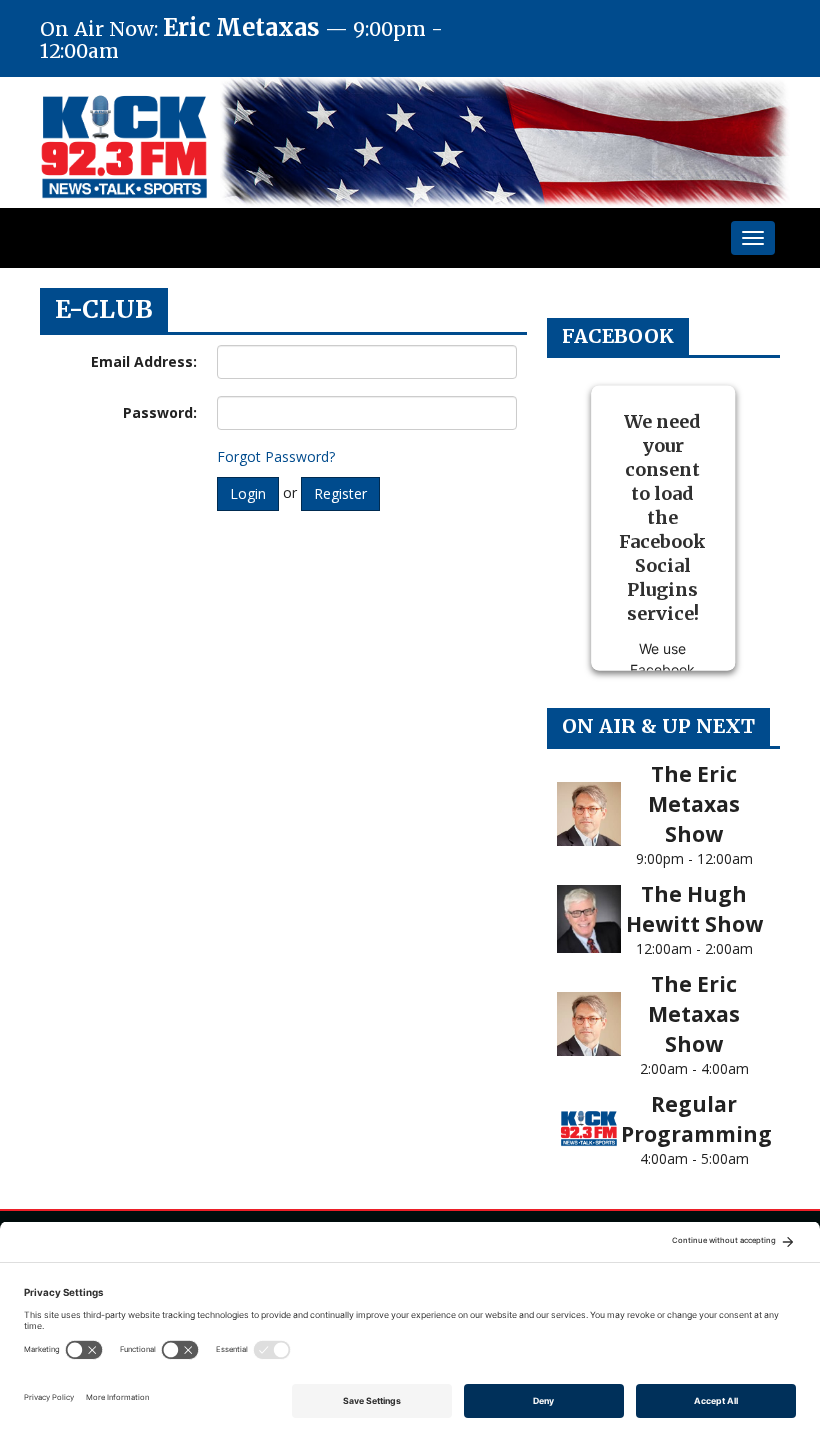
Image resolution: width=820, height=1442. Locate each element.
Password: (160, 412)
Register (340, 493)
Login (248, 493)
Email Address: (144, 361)
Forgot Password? (276, 456)
